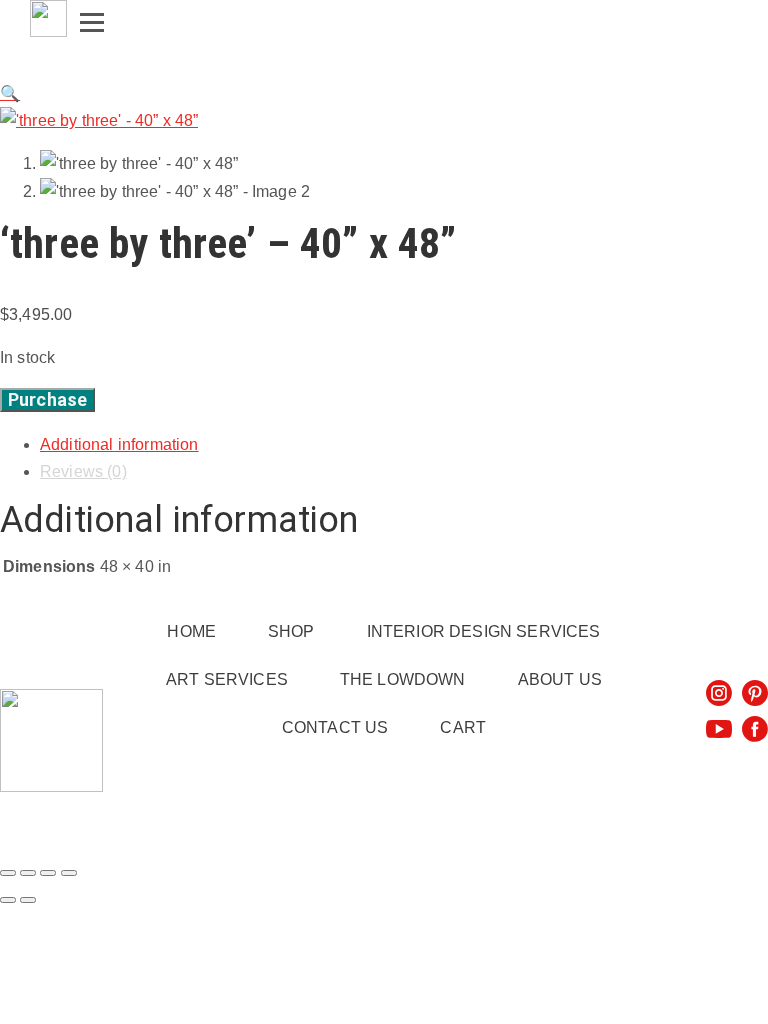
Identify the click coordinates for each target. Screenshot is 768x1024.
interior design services (484, 631)
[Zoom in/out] (8, 873)
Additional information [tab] (119, 444)
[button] (10, 93)
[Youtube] (719, 729)
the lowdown (403, 679)
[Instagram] (719, 693)
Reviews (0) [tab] (83, 471)
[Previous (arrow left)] (8, 900)
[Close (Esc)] (69, 873)
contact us (335, 727)
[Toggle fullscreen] (28, 873)
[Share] (48, 873)
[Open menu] (92, 17)
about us (560, 679)
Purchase (47, 399)
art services (227, 679)
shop (291, 631)
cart (463, 727)
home (191, 631)
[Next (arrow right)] (28, 900)
